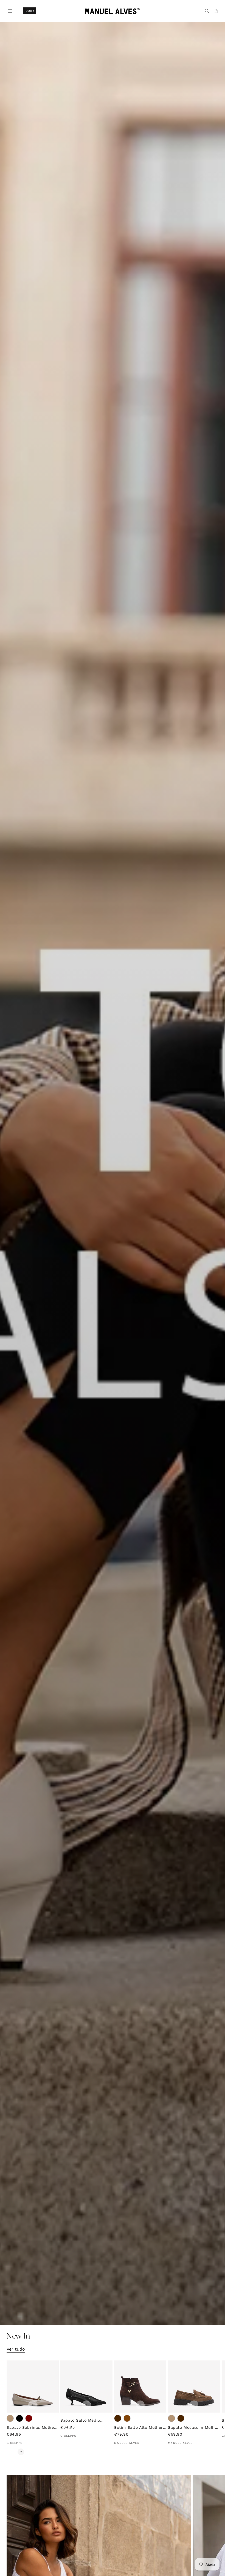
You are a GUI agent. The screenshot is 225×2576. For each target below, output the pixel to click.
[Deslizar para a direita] (21, 2452)
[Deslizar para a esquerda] (10, 2452)
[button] (9, 10)
